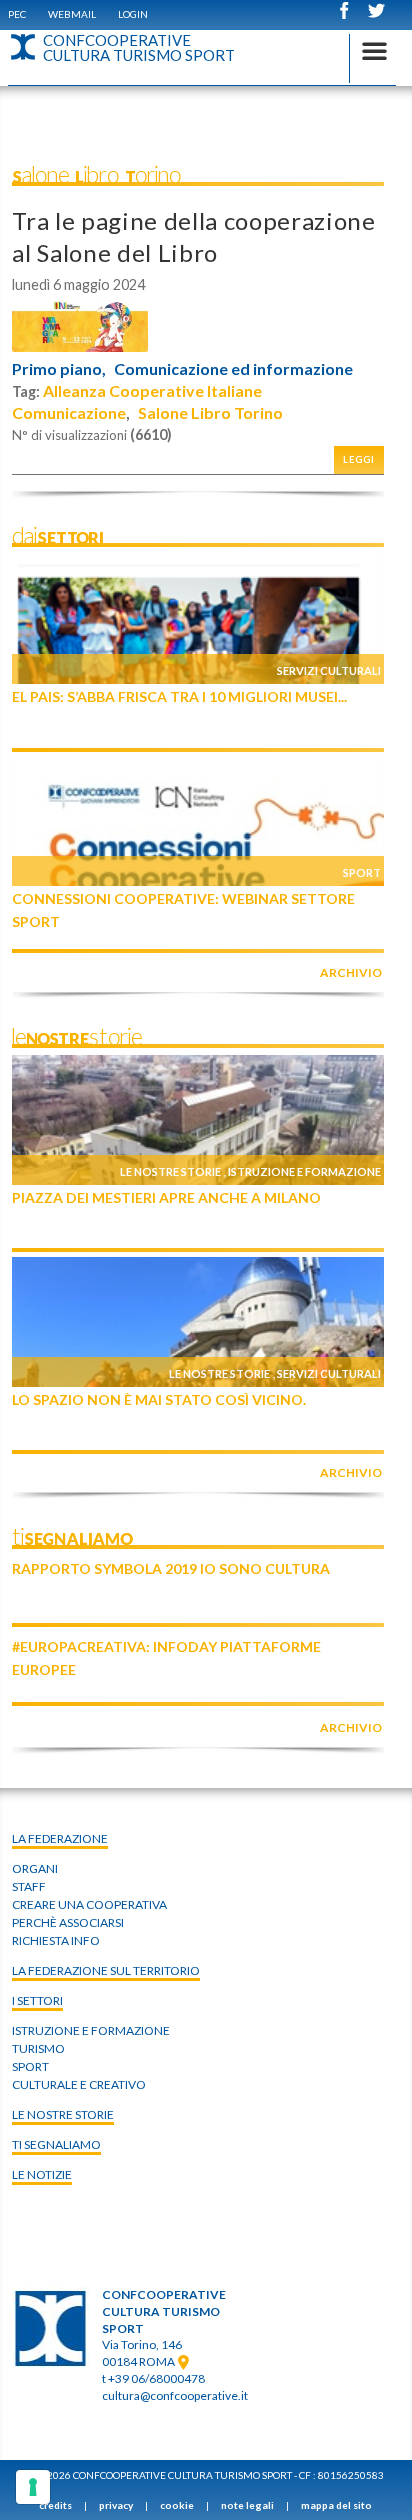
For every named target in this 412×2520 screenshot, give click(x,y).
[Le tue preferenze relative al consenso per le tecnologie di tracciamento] (33, 2487)
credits (55, 2505)
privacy (116, 2505)
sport (30, 2066)
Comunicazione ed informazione (233, 369)
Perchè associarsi (68, 1922)
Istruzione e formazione (304, 1171)
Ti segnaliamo (56, 2144)
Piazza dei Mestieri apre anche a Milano (166, 1197)
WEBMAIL (72, 14)
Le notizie (42, 2174)
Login (133, 14)
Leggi (359, 459)
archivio (351, 972)
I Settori (37, 2000)
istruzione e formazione (91, 2030)
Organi (35, 1868)
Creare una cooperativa (89, 1904)
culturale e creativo (79, 2084)
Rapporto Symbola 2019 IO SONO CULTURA (171, 1568)
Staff (29, 1886)
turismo (38, 2048)
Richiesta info (56, 1940)
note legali (247, 2505)
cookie (177, 2505)
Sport (362, 872)
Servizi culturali (329, 670)
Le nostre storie (170, 1171)
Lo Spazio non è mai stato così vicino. (159, 1399)
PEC (17, 14)
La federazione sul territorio (106, 1970)
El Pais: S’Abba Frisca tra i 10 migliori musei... (179, 696)
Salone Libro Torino (210, 412)
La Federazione (60, 1838)
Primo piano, (59, 369)
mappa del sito (336, 2505)
